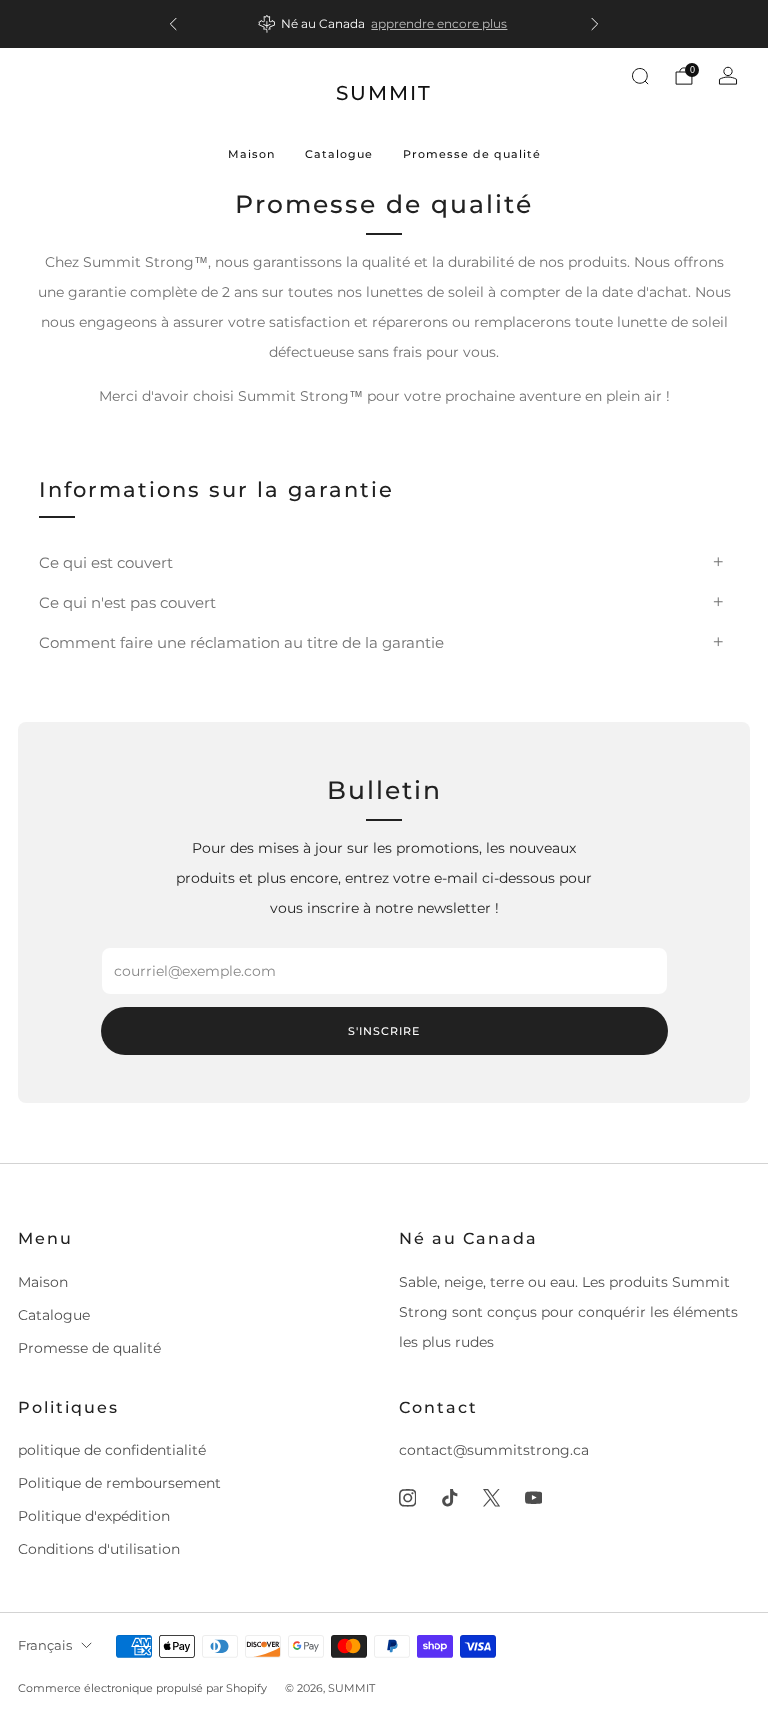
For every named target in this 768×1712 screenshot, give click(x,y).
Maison (251, 154)
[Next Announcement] (595, 24)
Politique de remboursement (119, 1483)
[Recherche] (640, 76)
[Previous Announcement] (173, 24)
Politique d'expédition (94, 1516)
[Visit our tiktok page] (449, 1498)
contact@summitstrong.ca (494, 1450)
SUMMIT (384, 93)
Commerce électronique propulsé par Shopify (142, 1688)
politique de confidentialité (112, 1450)
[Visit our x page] (491, 1498)
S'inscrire (384, 1031)
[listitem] (384, 24)
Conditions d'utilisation (99, 1549)
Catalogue (339, 154)
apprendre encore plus (439, 23)
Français (45, 1645)
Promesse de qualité (472, 154)
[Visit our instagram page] (407, 1498)
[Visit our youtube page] (533, 1498)
